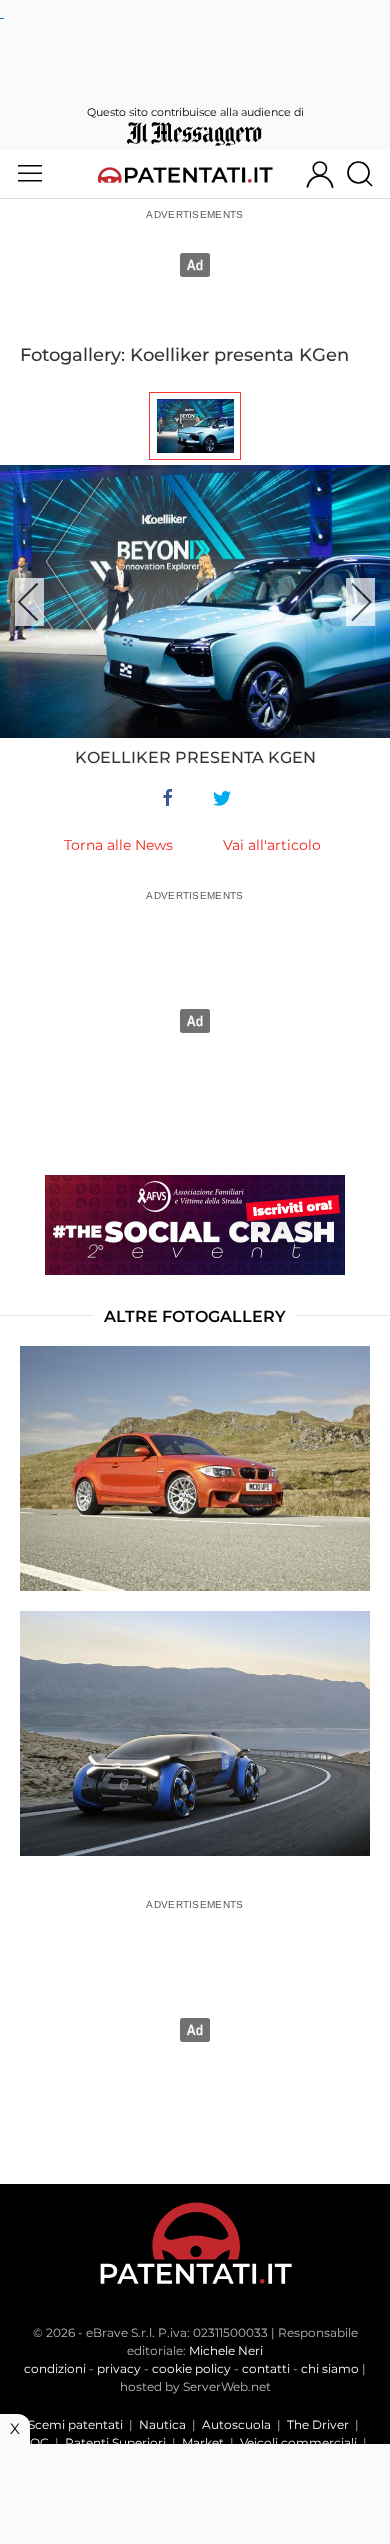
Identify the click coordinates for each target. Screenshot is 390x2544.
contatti (266, 2368)
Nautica (162, 2424)
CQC (35, 2442)
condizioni (55, 2368)
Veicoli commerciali (298, 2442)
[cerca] (367, 174)
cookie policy (191, 2368)
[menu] (30, 174)
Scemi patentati (75, 2424)
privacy (119, 2368)
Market (203, 2442)
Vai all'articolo (272, 845)
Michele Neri (226, 2350)
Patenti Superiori (115, 2442)
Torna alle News (118, 845)
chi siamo (330, 2368)
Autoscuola (236, 2424)
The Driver (318, 2424)
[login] (320, 174)
